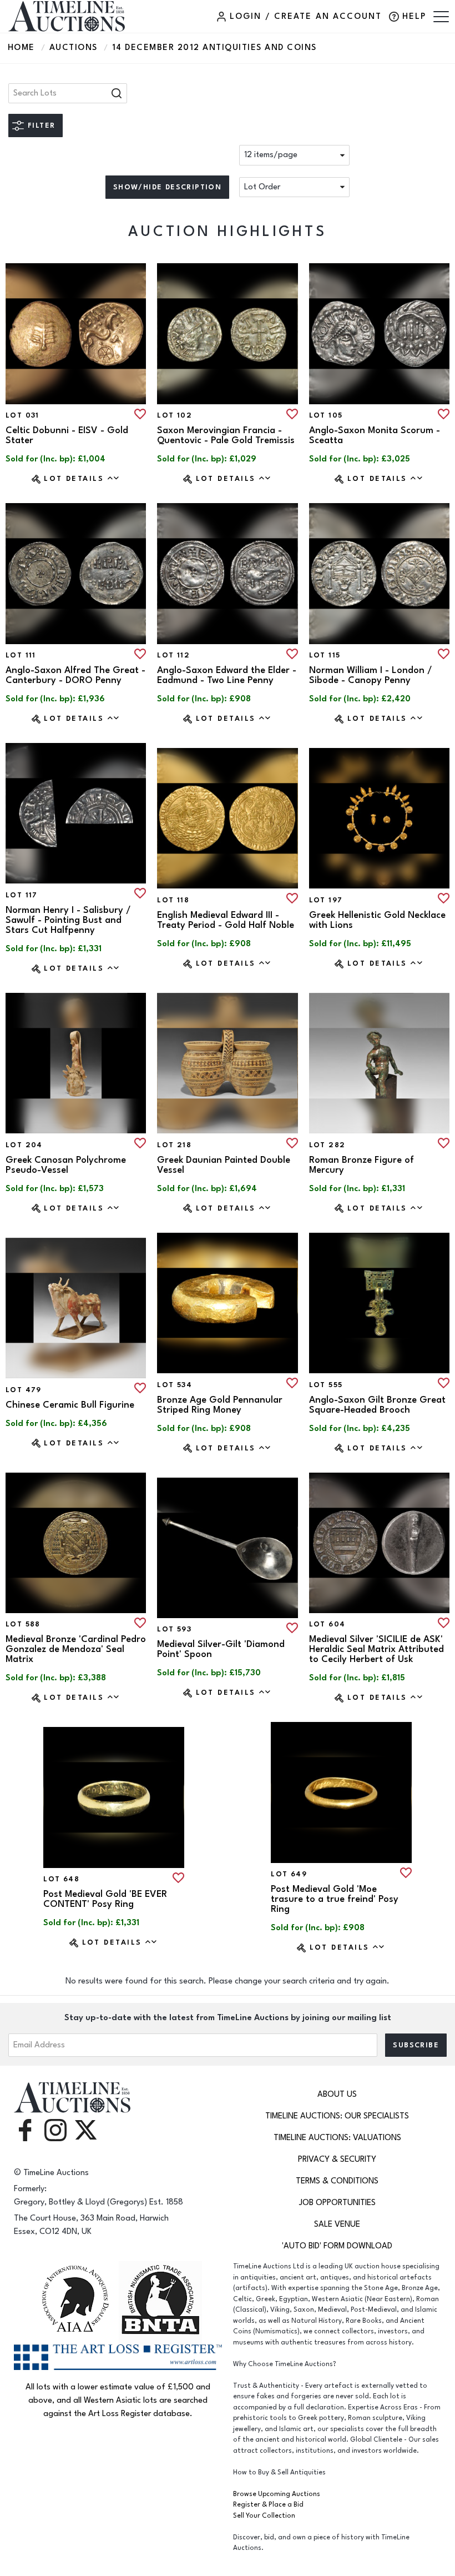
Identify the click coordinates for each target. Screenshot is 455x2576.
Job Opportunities (337, 2203)
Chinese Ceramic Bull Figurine (70, 1405)
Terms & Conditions (337, 2181)
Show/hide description (167, 187)
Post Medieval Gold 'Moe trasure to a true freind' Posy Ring (335, 1899)
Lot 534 (175, 1385)
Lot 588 (23, 1624)
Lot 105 (326, 415)
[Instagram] (55, 2129)
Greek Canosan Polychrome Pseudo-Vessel (66, 1165)
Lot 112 (173, 655)
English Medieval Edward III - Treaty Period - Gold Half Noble (226, 920)
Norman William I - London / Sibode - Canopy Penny (371, 675)
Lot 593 (174, 1629)
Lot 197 (326, 900)
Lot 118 (173, 900)
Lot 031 (22, 415)
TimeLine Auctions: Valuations (337, 2138)
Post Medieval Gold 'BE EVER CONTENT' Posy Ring (105, 1899)
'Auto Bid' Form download (337, 2246)
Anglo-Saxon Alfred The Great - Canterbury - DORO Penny (75, 675)
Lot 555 (326, 1385)
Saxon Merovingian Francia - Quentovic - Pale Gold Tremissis (226, 435)
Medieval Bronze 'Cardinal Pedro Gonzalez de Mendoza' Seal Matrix (76, 1649)
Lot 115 (325, 655)
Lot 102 (175, 415)
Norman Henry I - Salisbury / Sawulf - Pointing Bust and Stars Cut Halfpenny (68, 920)
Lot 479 (24, 1390)
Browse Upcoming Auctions (277, 2494)
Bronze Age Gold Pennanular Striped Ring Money (220, 1405)
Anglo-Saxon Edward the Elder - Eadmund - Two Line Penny (227, 675)
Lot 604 (327, 1624)
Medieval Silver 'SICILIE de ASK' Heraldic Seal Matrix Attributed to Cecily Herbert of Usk (376, 1649)
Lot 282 (327, 1145)
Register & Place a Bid (268, 2505)
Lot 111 (21, 655)
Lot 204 (24, 1145)
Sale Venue (337, 2224)
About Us (337, 2094)
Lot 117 (22, 895)
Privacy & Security (337, 2159)
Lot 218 (174, 1145)
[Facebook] (25, 2129)
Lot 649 (289, 1874)
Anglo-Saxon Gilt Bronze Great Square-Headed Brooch (377, 1405)
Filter (41, 125)
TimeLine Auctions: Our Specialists (337, 2116)
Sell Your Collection (264, 2516)
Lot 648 (61, 1879)
